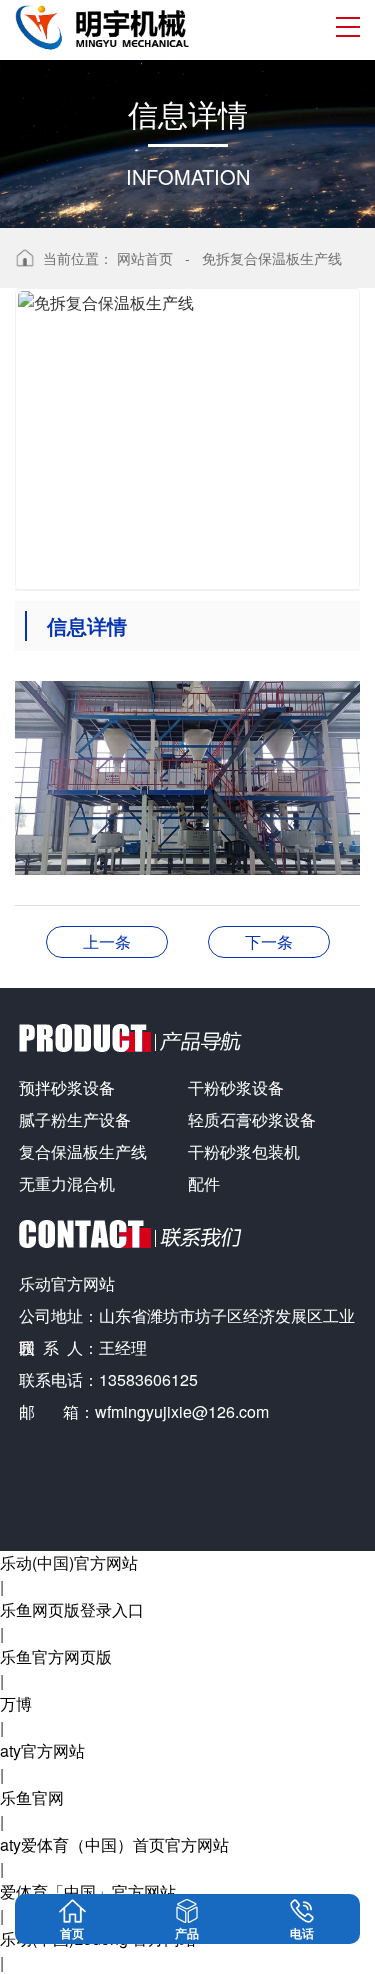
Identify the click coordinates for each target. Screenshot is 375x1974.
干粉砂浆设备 (236, 1087)
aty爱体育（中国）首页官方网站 (114, 1844)
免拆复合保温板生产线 (272, 258)
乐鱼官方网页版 (56, 1656)
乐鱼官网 (32, 1797)
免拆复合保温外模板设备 (107, 941)
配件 (204, 1183)
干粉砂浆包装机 (244, 1151)
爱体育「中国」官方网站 (88, 1891)
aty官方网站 (42, 1750)
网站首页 (145, 258)
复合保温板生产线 (83, 1151)
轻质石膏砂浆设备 (252, 1119)
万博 (16, 1703)
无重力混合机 (67, 1183)
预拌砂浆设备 (67, 1087)
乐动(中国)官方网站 (69, 1562)
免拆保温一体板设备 (269, 941)
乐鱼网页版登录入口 (72, 1609)
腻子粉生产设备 (75, 1119)
